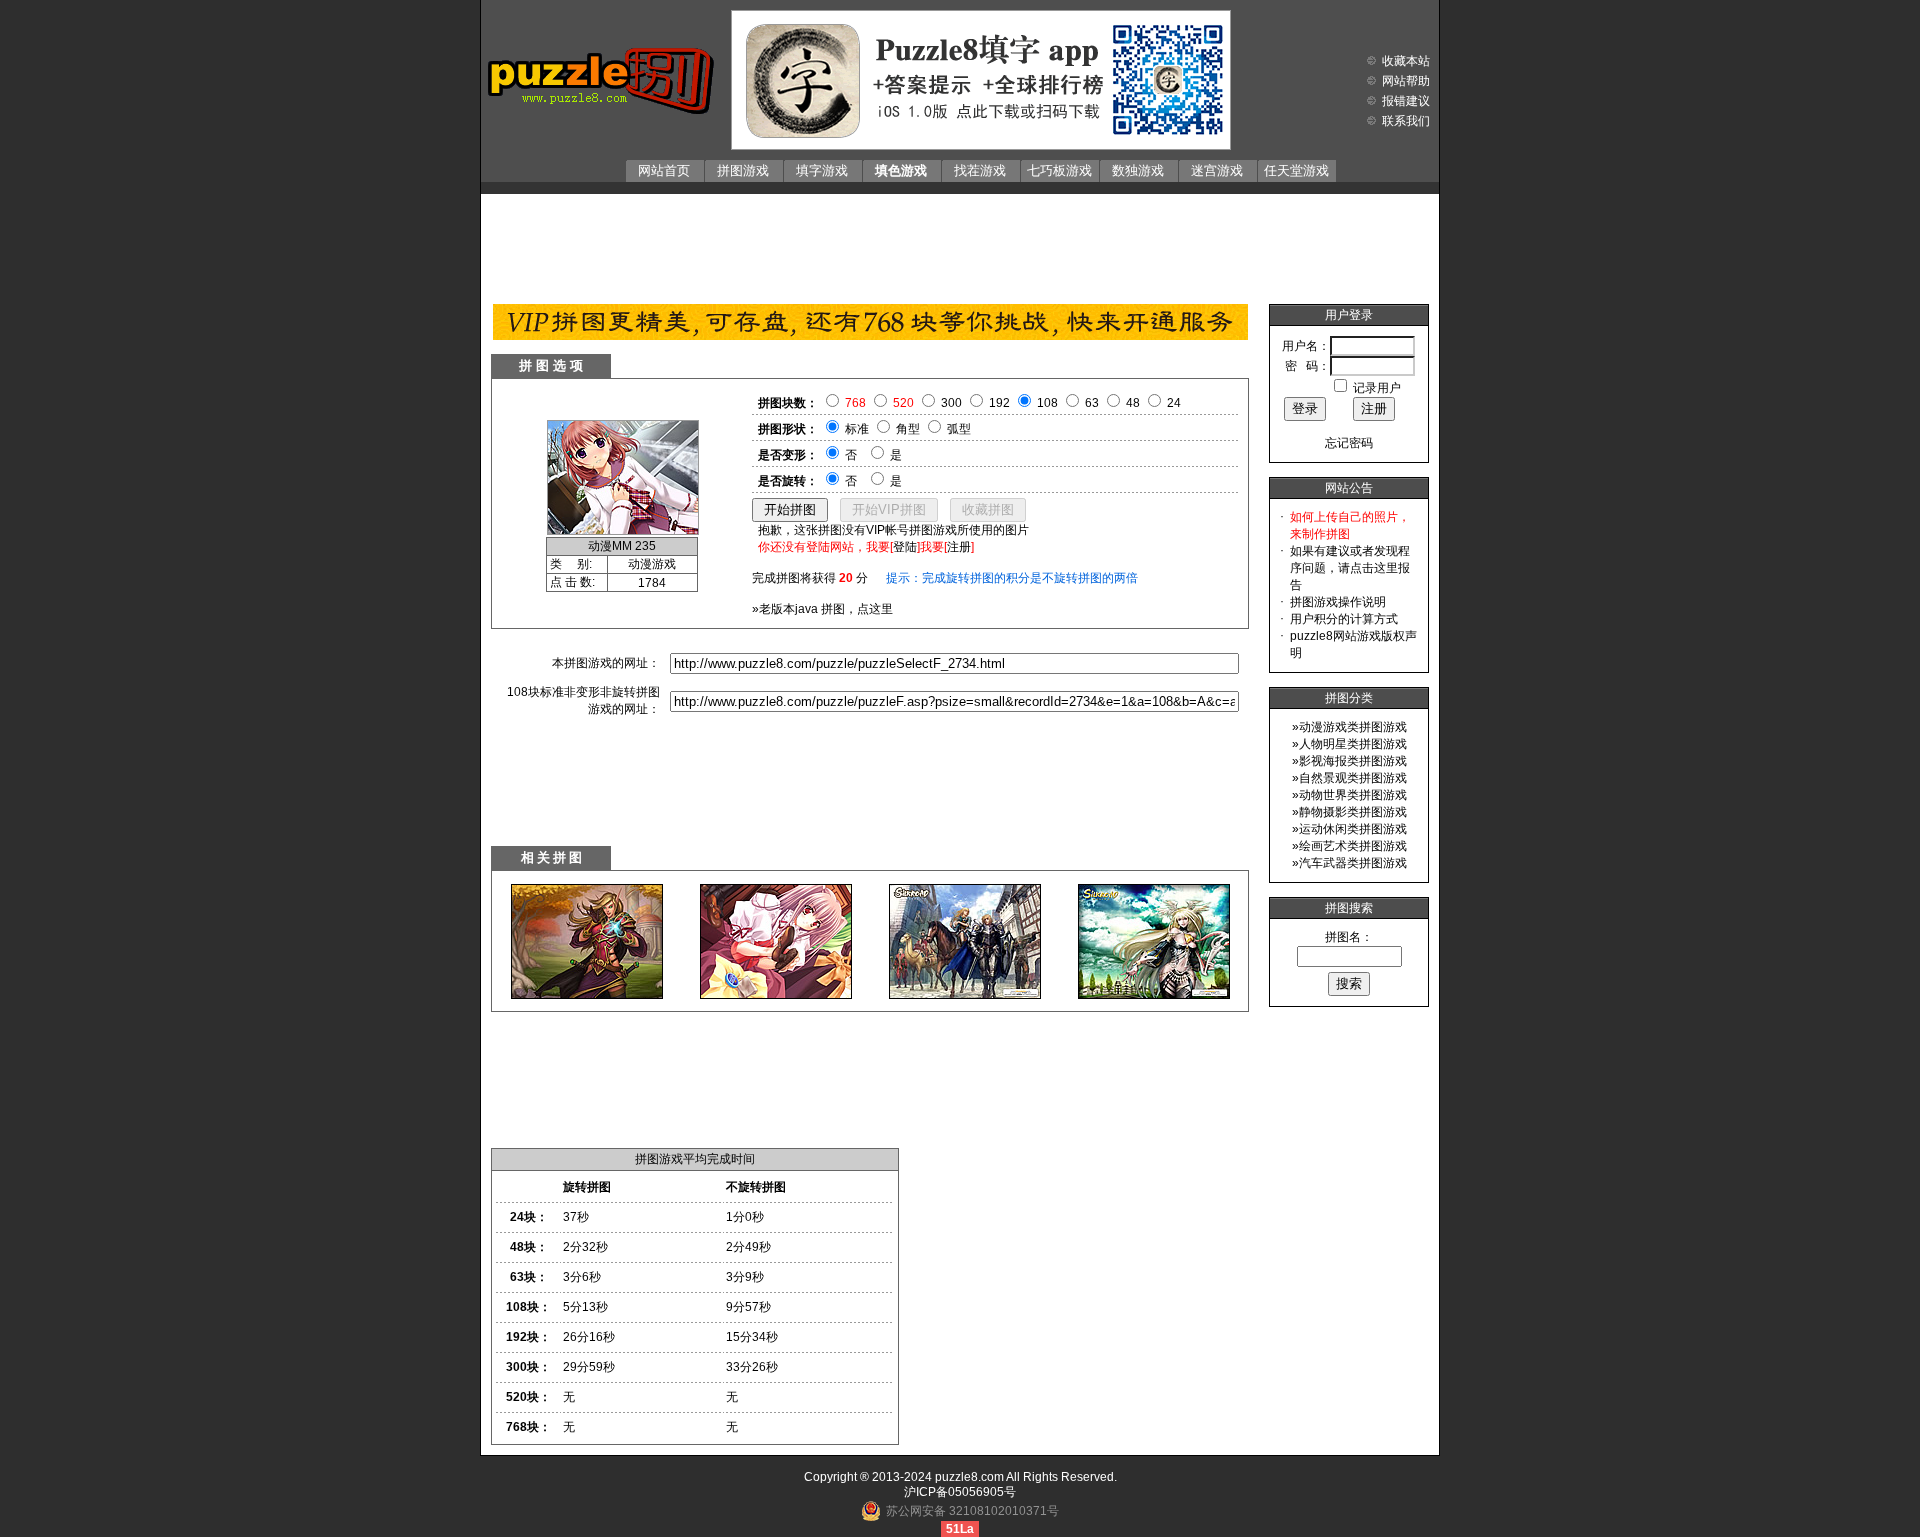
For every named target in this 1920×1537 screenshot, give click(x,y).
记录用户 (1377, 388)
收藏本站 (1406, 61)
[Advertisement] (960, 244)
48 (1133, 403)
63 (1092, 403)
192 (999, 403)
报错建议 (1406, 101)
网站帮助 (1406, 81)
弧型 (959, 429)
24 (1174, 403)
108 (1047, 403)
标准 (857, 429)
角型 (908, 429)
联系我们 (1406, 121)
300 (951, 403)
